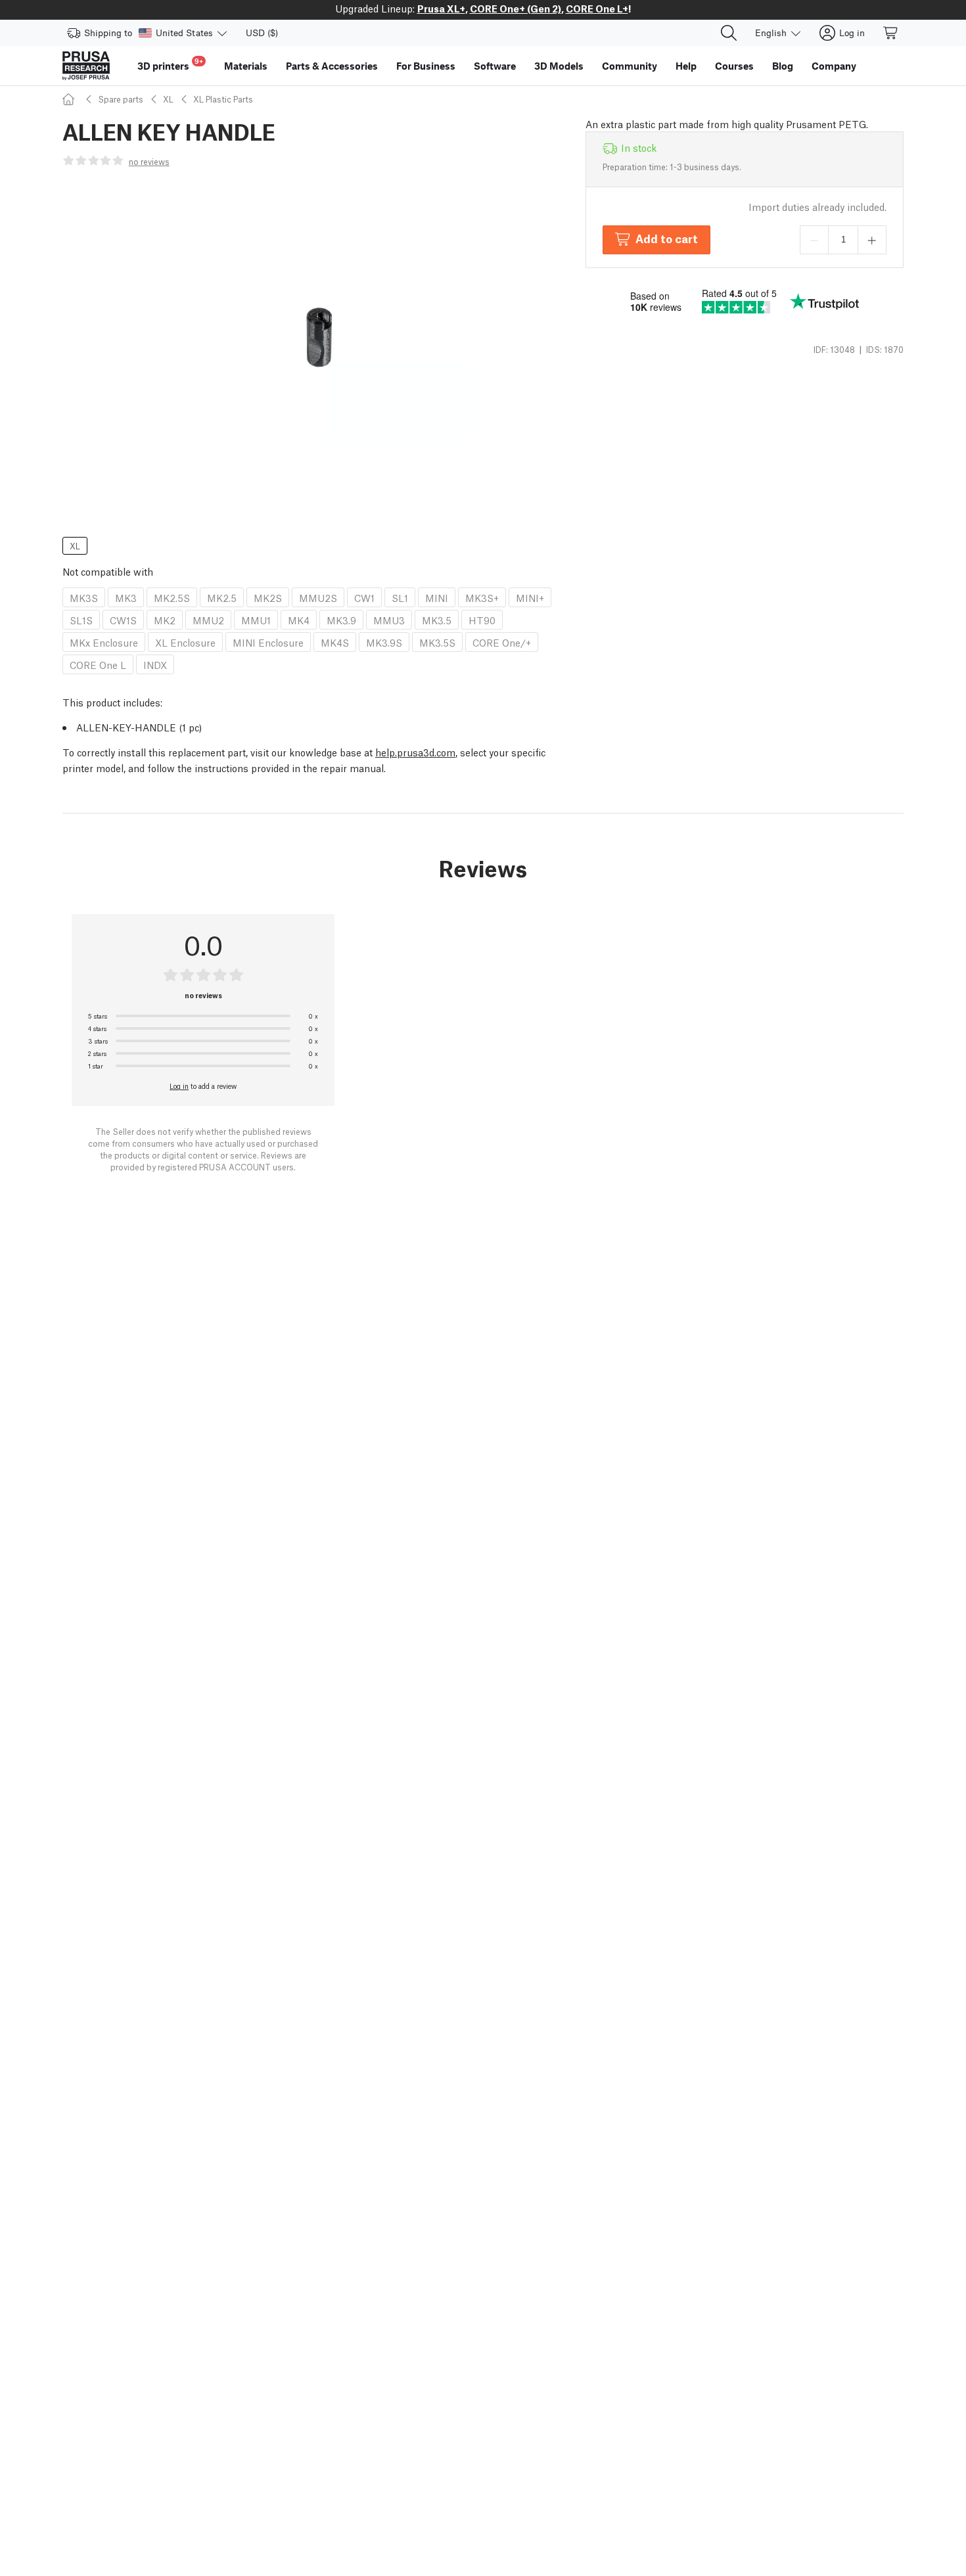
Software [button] (495, 66)
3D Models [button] (559, 66)
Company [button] (834, 66)
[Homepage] (70, 99)
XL (168, 99)
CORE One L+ (597, 8)
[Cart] (891, 33)
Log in (179, 1086)
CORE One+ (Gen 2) (516, 8)
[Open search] (729, 33)
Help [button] (686, 66)
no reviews (149, 161)
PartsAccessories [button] (332, 66)
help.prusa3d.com (415, 752)
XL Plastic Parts (223, 99)
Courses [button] (734, 66)
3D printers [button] (170, 64)
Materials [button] (246, 66)
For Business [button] (426, 66)
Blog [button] (783, 66)
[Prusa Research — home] (86, 66)
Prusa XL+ (441, 8)
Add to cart (667, 238)
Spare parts (121, 99)
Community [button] (630, 66)
